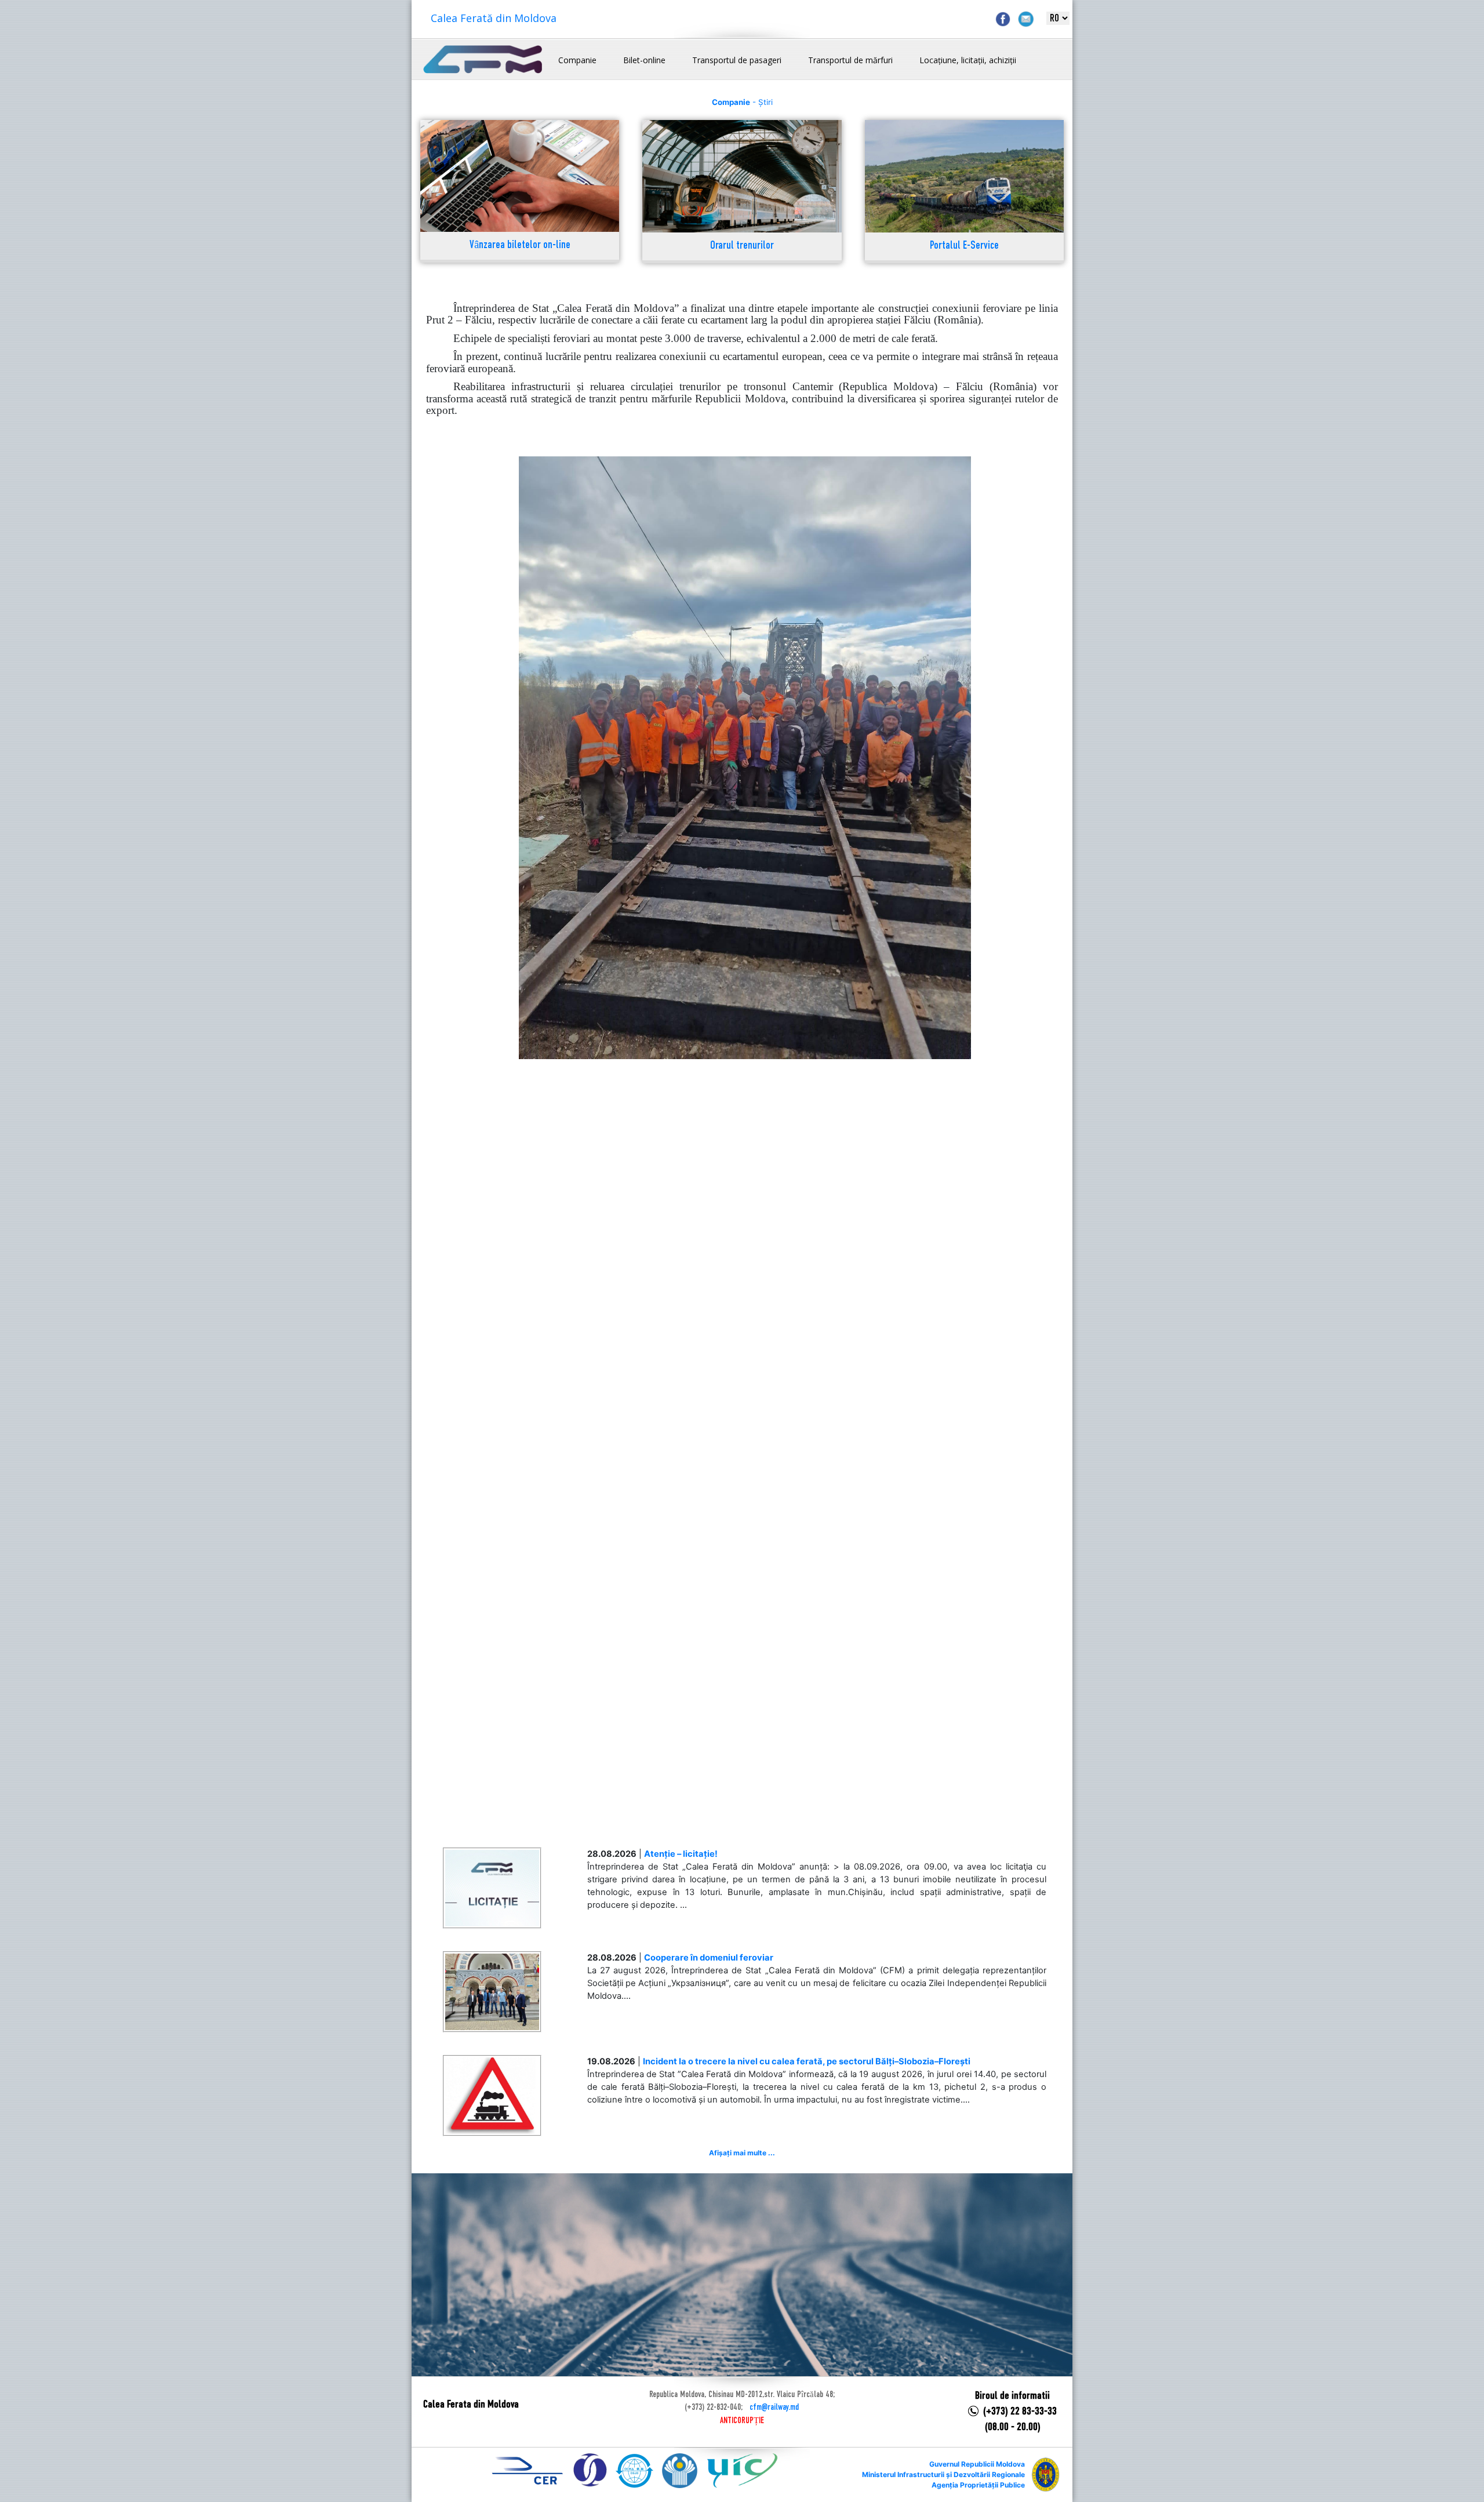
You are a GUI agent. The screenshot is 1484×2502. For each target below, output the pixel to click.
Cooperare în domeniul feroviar (709, 1958)
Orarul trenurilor (742, 246)
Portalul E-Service (964, 246)
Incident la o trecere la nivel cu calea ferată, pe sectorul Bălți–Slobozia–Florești (807, 2061)
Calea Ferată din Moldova (494, 18)
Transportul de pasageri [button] (737, 60)
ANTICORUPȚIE (742, 2421)
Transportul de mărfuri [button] (850, 60)
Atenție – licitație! (681, 1854)
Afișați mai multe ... (742, 2153)
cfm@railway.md (774, 2408)
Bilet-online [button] (644, 60)
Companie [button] (577, 60)
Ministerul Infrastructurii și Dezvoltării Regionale (943, 2474)
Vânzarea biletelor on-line (520, 246)
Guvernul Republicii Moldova (977, 2464)
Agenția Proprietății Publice (978, 2485)
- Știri (742, 102)
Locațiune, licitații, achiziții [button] (968, 60)
